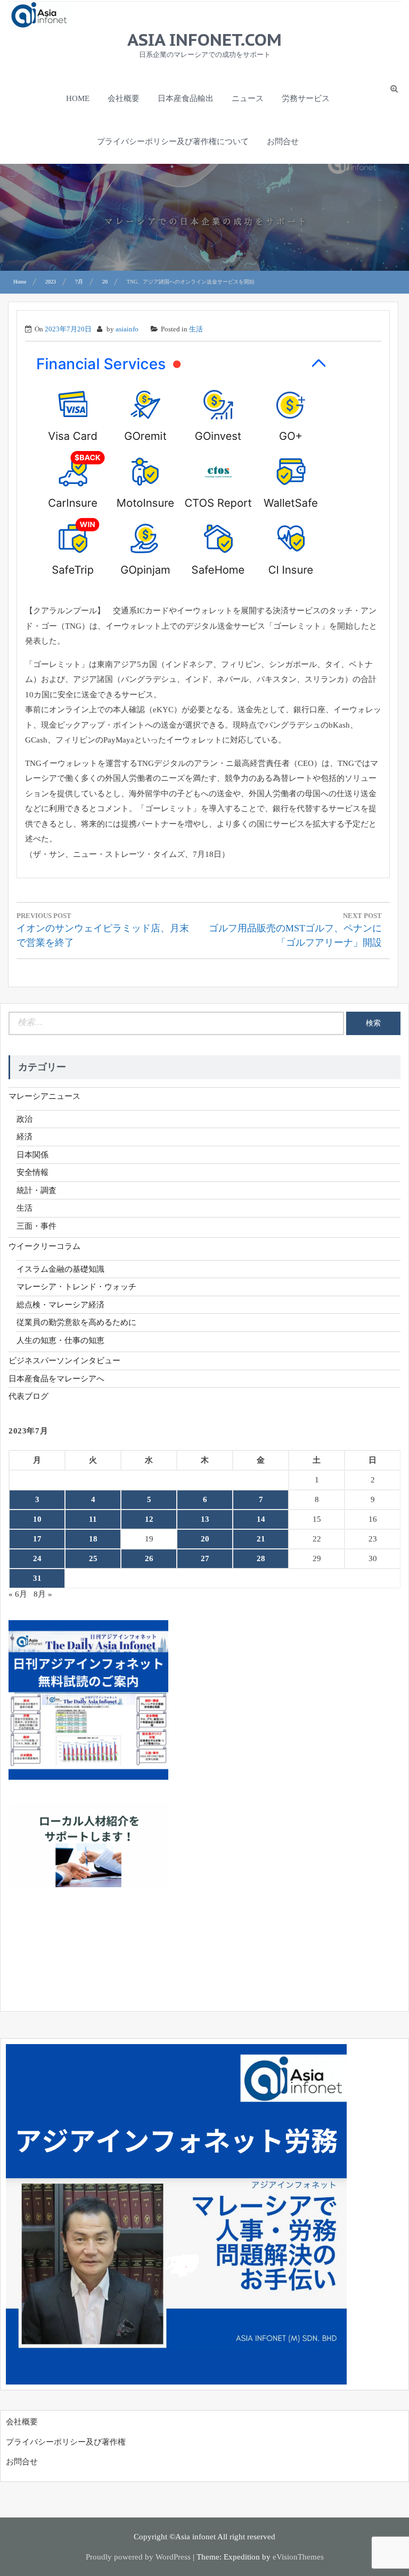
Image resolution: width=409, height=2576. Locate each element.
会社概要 (124, 98)
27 (205, 1558)
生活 (196, 329)
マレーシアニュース (44, 1096)
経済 (24, 1137)
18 (93, 1539)
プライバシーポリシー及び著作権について (173, 141)
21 (261, 1539)
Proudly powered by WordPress (138, 2557)
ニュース (248, 98)
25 (93, 1558)
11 (93, 1519)
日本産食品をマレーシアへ (56, 1379)
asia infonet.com (204, 39)
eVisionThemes (298, 2557)
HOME (78, 98)
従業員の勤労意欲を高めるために (76, 1322)
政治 (24, 1119)
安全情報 (32, 1172)
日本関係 (32, 1155)
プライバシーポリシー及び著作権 (66, 2442)
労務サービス (306, 98)
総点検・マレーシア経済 (60, 1305)
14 (261, 1519)
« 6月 (18, 1594)
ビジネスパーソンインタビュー (64, 1361)
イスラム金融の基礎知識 (60, 1269)
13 (205, 1519)
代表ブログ (28, 1396)
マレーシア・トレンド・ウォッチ (76, 1287)
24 (37, 1558)
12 (149, 1519)
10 (37, 1519)
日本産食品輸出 (186, 98)
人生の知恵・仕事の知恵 (60, 1340)
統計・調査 (36, 1190)
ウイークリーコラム (44, 1246)
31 (37, 1578)
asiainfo (127, 329)
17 (37, 1539)
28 (261, 1558)
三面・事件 (36, 1226)
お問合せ (283, 141)
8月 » (43, 1594)
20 (205, 1539)
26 (149, 1558)
